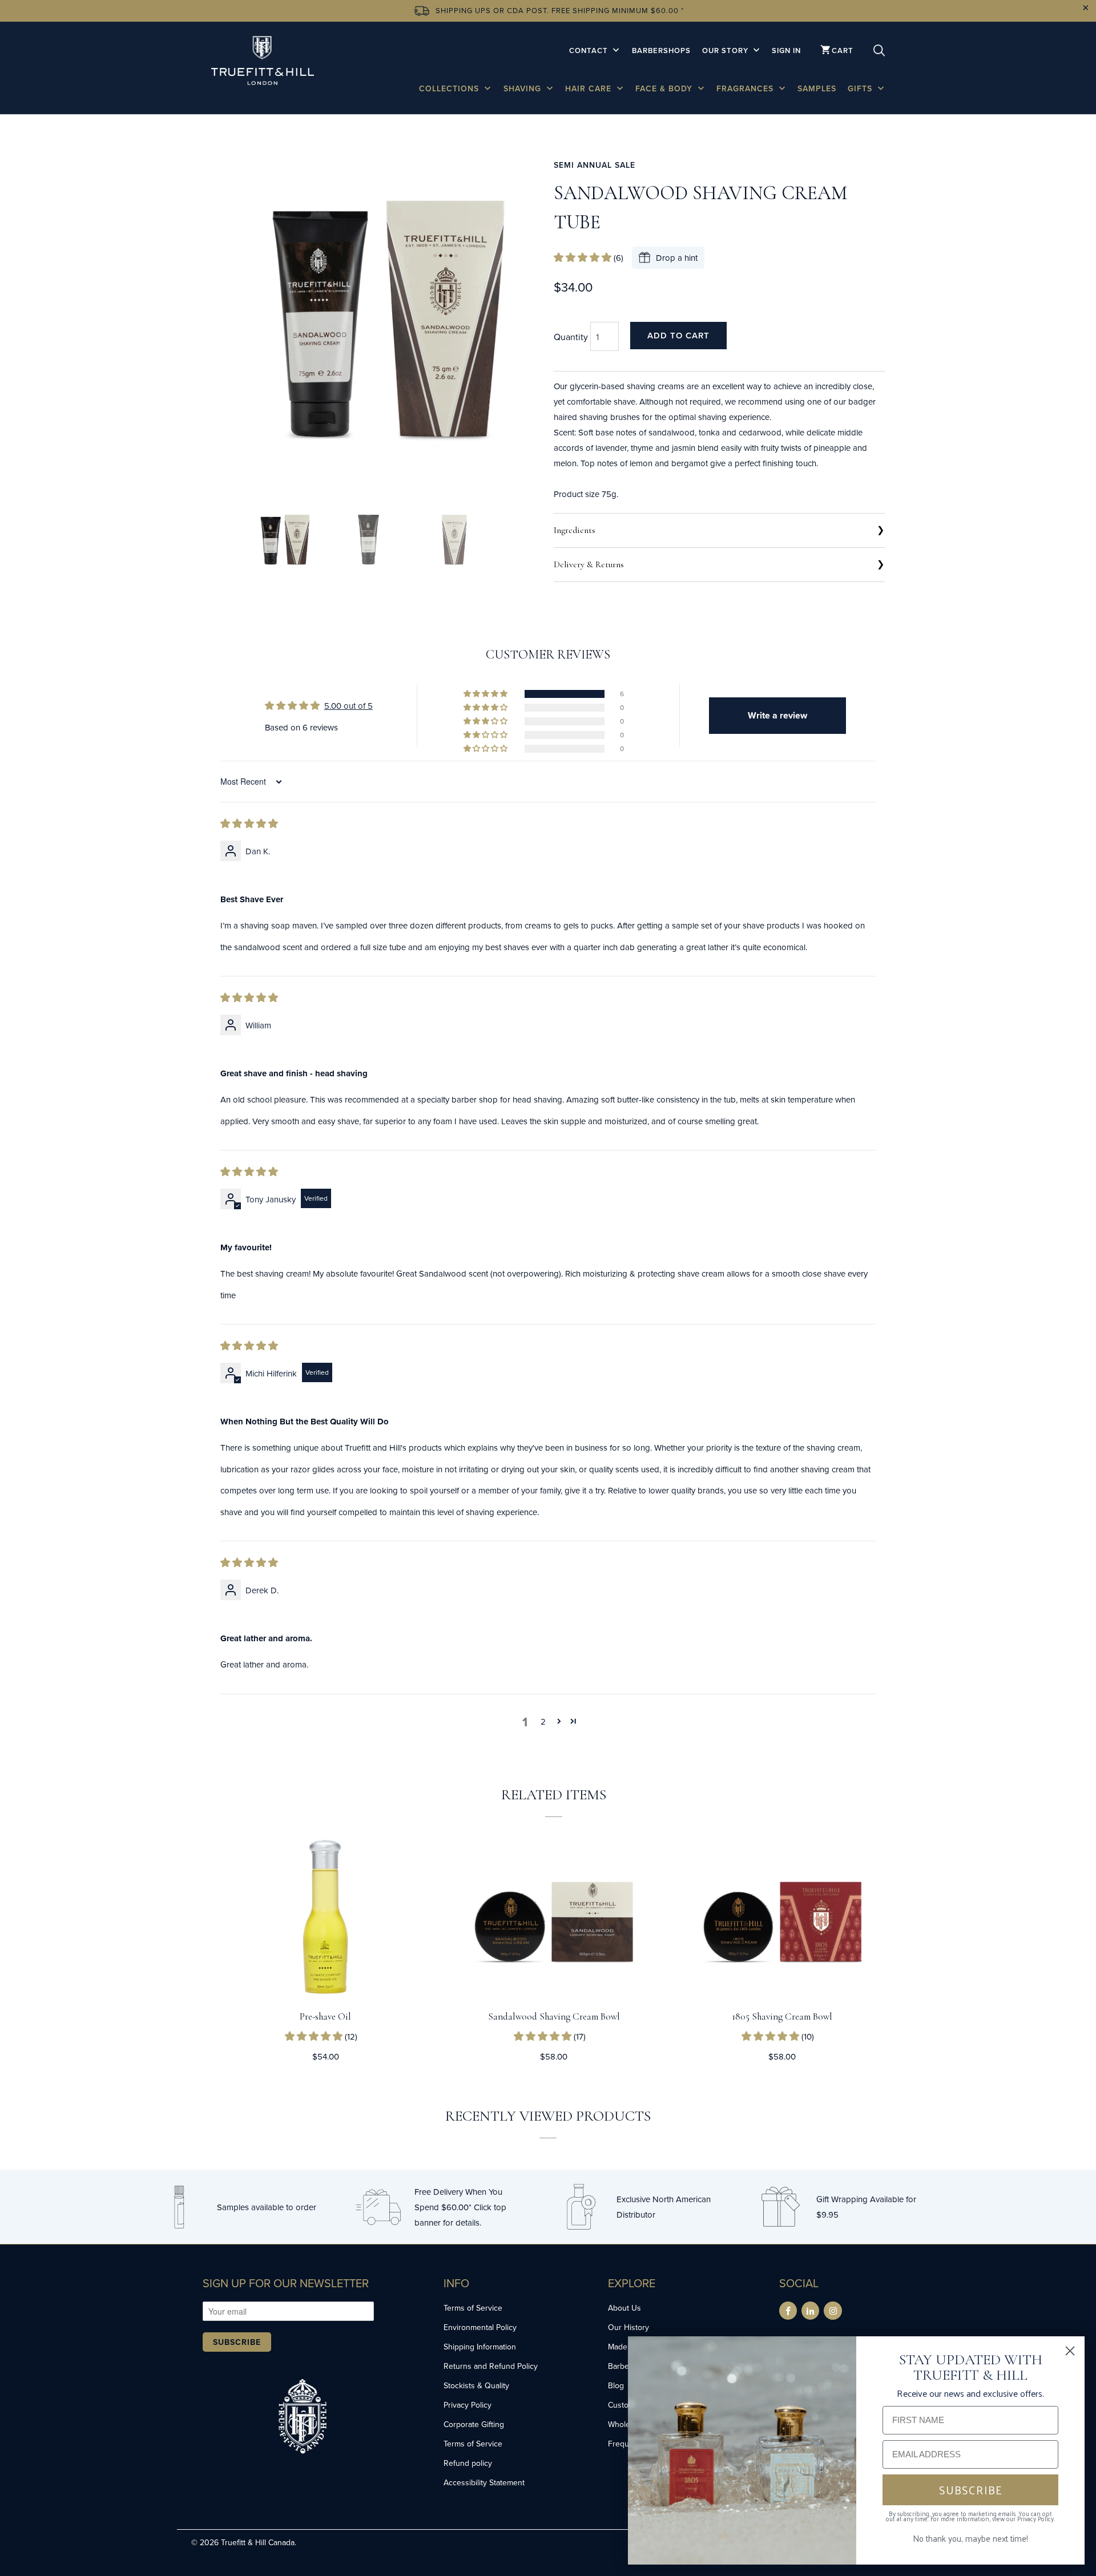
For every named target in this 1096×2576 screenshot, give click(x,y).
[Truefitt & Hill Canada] (263, 62)
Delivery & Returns (589, 564)
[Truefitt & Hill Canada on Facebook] (788, 2311)
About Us (624, 2308)
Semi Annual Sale (595, 165)
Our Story (726, 51)
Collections (450, 88)
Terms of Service (473, 2308)
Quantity (571, 337)
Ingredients (575, 530)
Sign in (786, 51)
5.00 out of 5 (348, 706)
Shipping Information (480, 2347)
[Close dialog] (1070, 2351)
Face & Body (665, 88)
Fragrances (746, 88)
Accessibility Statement (484, 2482)
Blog (616, 2385)
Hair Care (590, 88)
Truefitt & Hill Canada (258, 2542)
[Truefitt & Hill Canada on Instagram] (833, 2311)
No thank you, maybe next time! (970, 2538)
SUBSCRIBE (971, 2490)
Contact (590, 51)
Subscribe (237, 2342)
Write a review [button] (777, 715)
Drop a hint (677, 258)
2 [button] (543, 1721)
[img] (249, 824)
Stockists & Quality (476, 2385)
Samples (817, 88)
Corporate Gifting (474, 2424)
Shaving (524, 88)
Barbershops (661, 51)
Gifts (861, 88)
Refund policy (468, 2463)
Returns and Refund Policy (491, 2366)
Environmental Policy (480, 2327)
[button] (584, 258)
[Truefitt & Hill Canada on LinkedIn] (810, 2311)
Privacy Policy (468, 2405)
